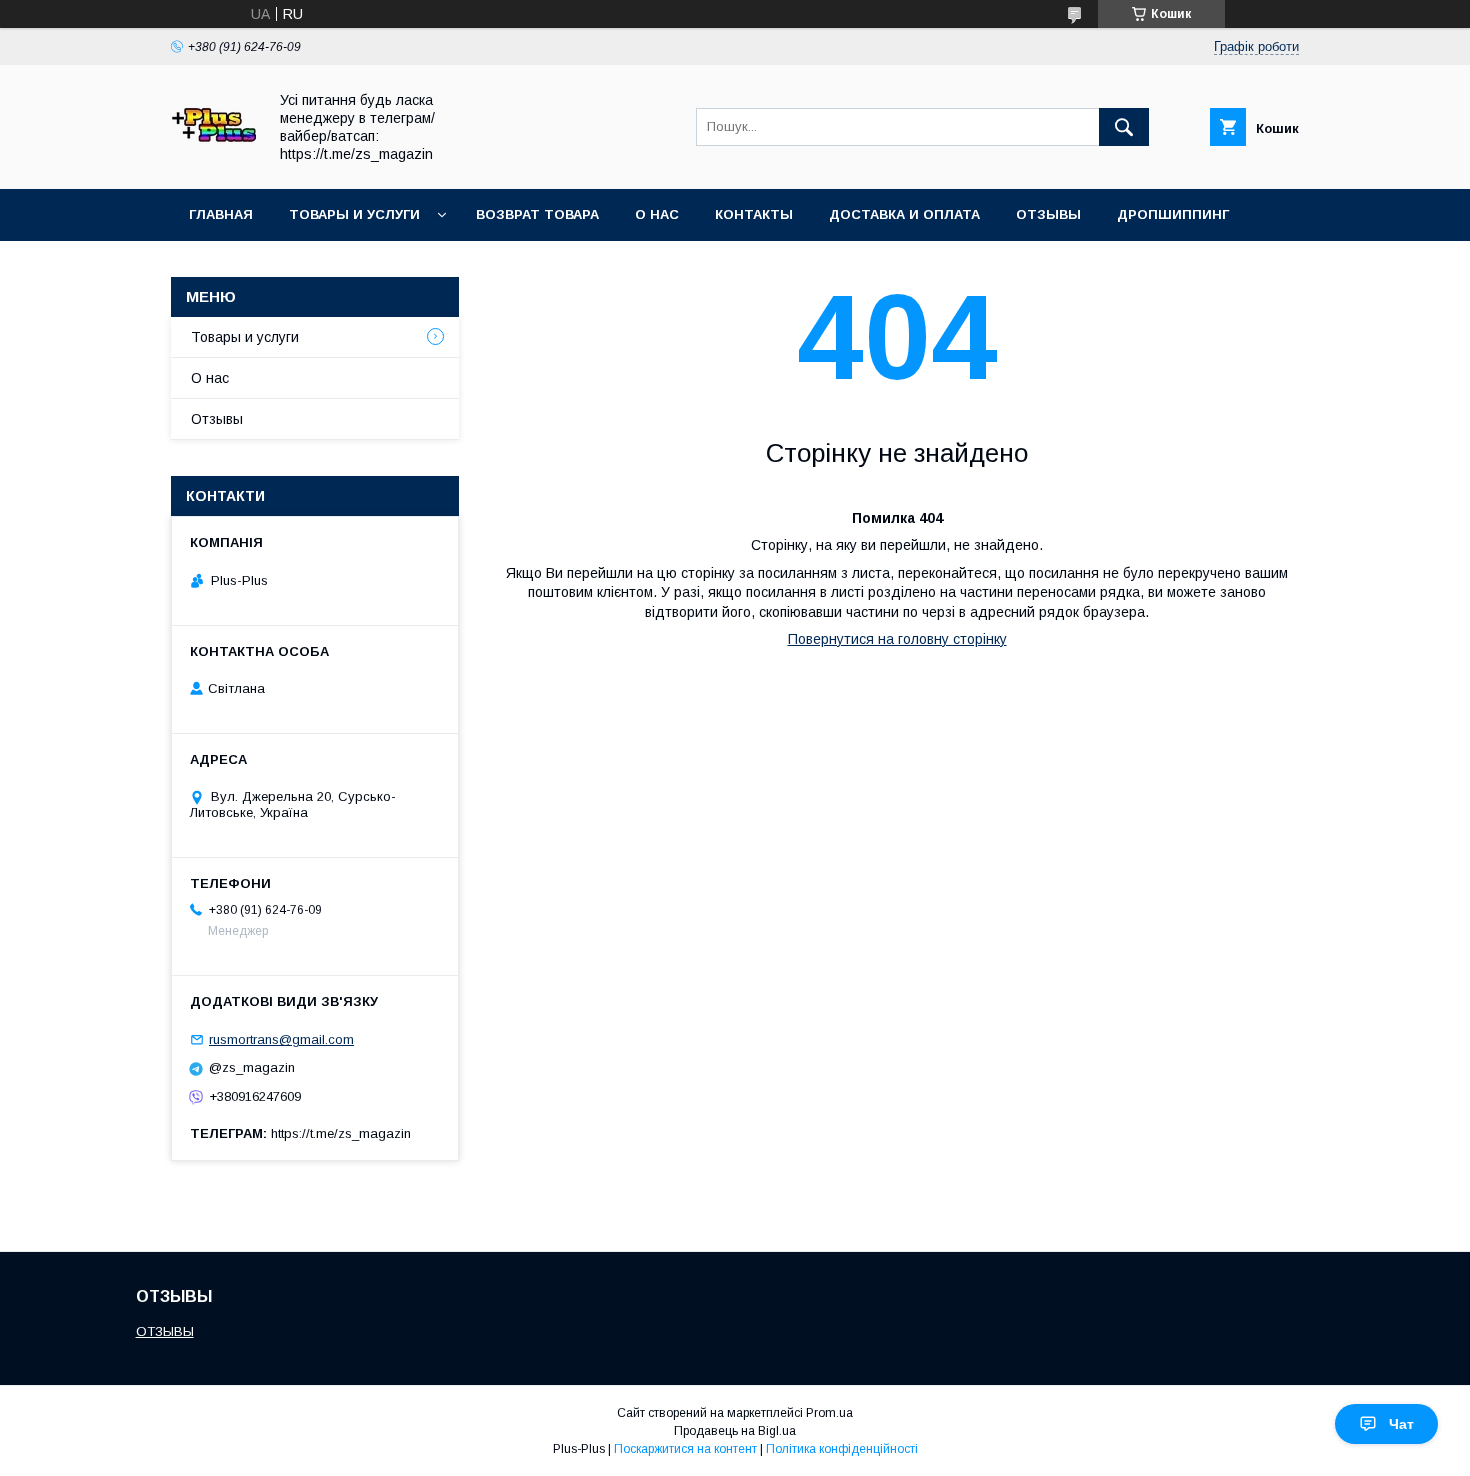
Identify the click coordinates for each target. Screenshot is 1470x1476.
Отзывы (1048, 214)
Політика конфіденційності (842, 1449)
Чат (1401, 1424)
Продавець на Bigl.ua (735, 1431)
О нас (657, 214)
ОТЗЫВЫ (165, 1331)
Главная (221, 214)
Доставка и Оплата (904, 214)
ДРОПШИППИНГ (1173, 214)
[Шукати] (1124, 127)
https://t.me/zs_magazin (341, 1133)
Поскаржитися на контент (685, 1449)
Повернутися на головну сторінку (897, 639)
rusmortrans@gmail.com (281, 1039)
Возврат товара (537, 214)
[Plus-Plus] (213, 163)
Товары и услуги (354, 214)
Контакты (754, 214)
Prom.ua (829, 1413)
